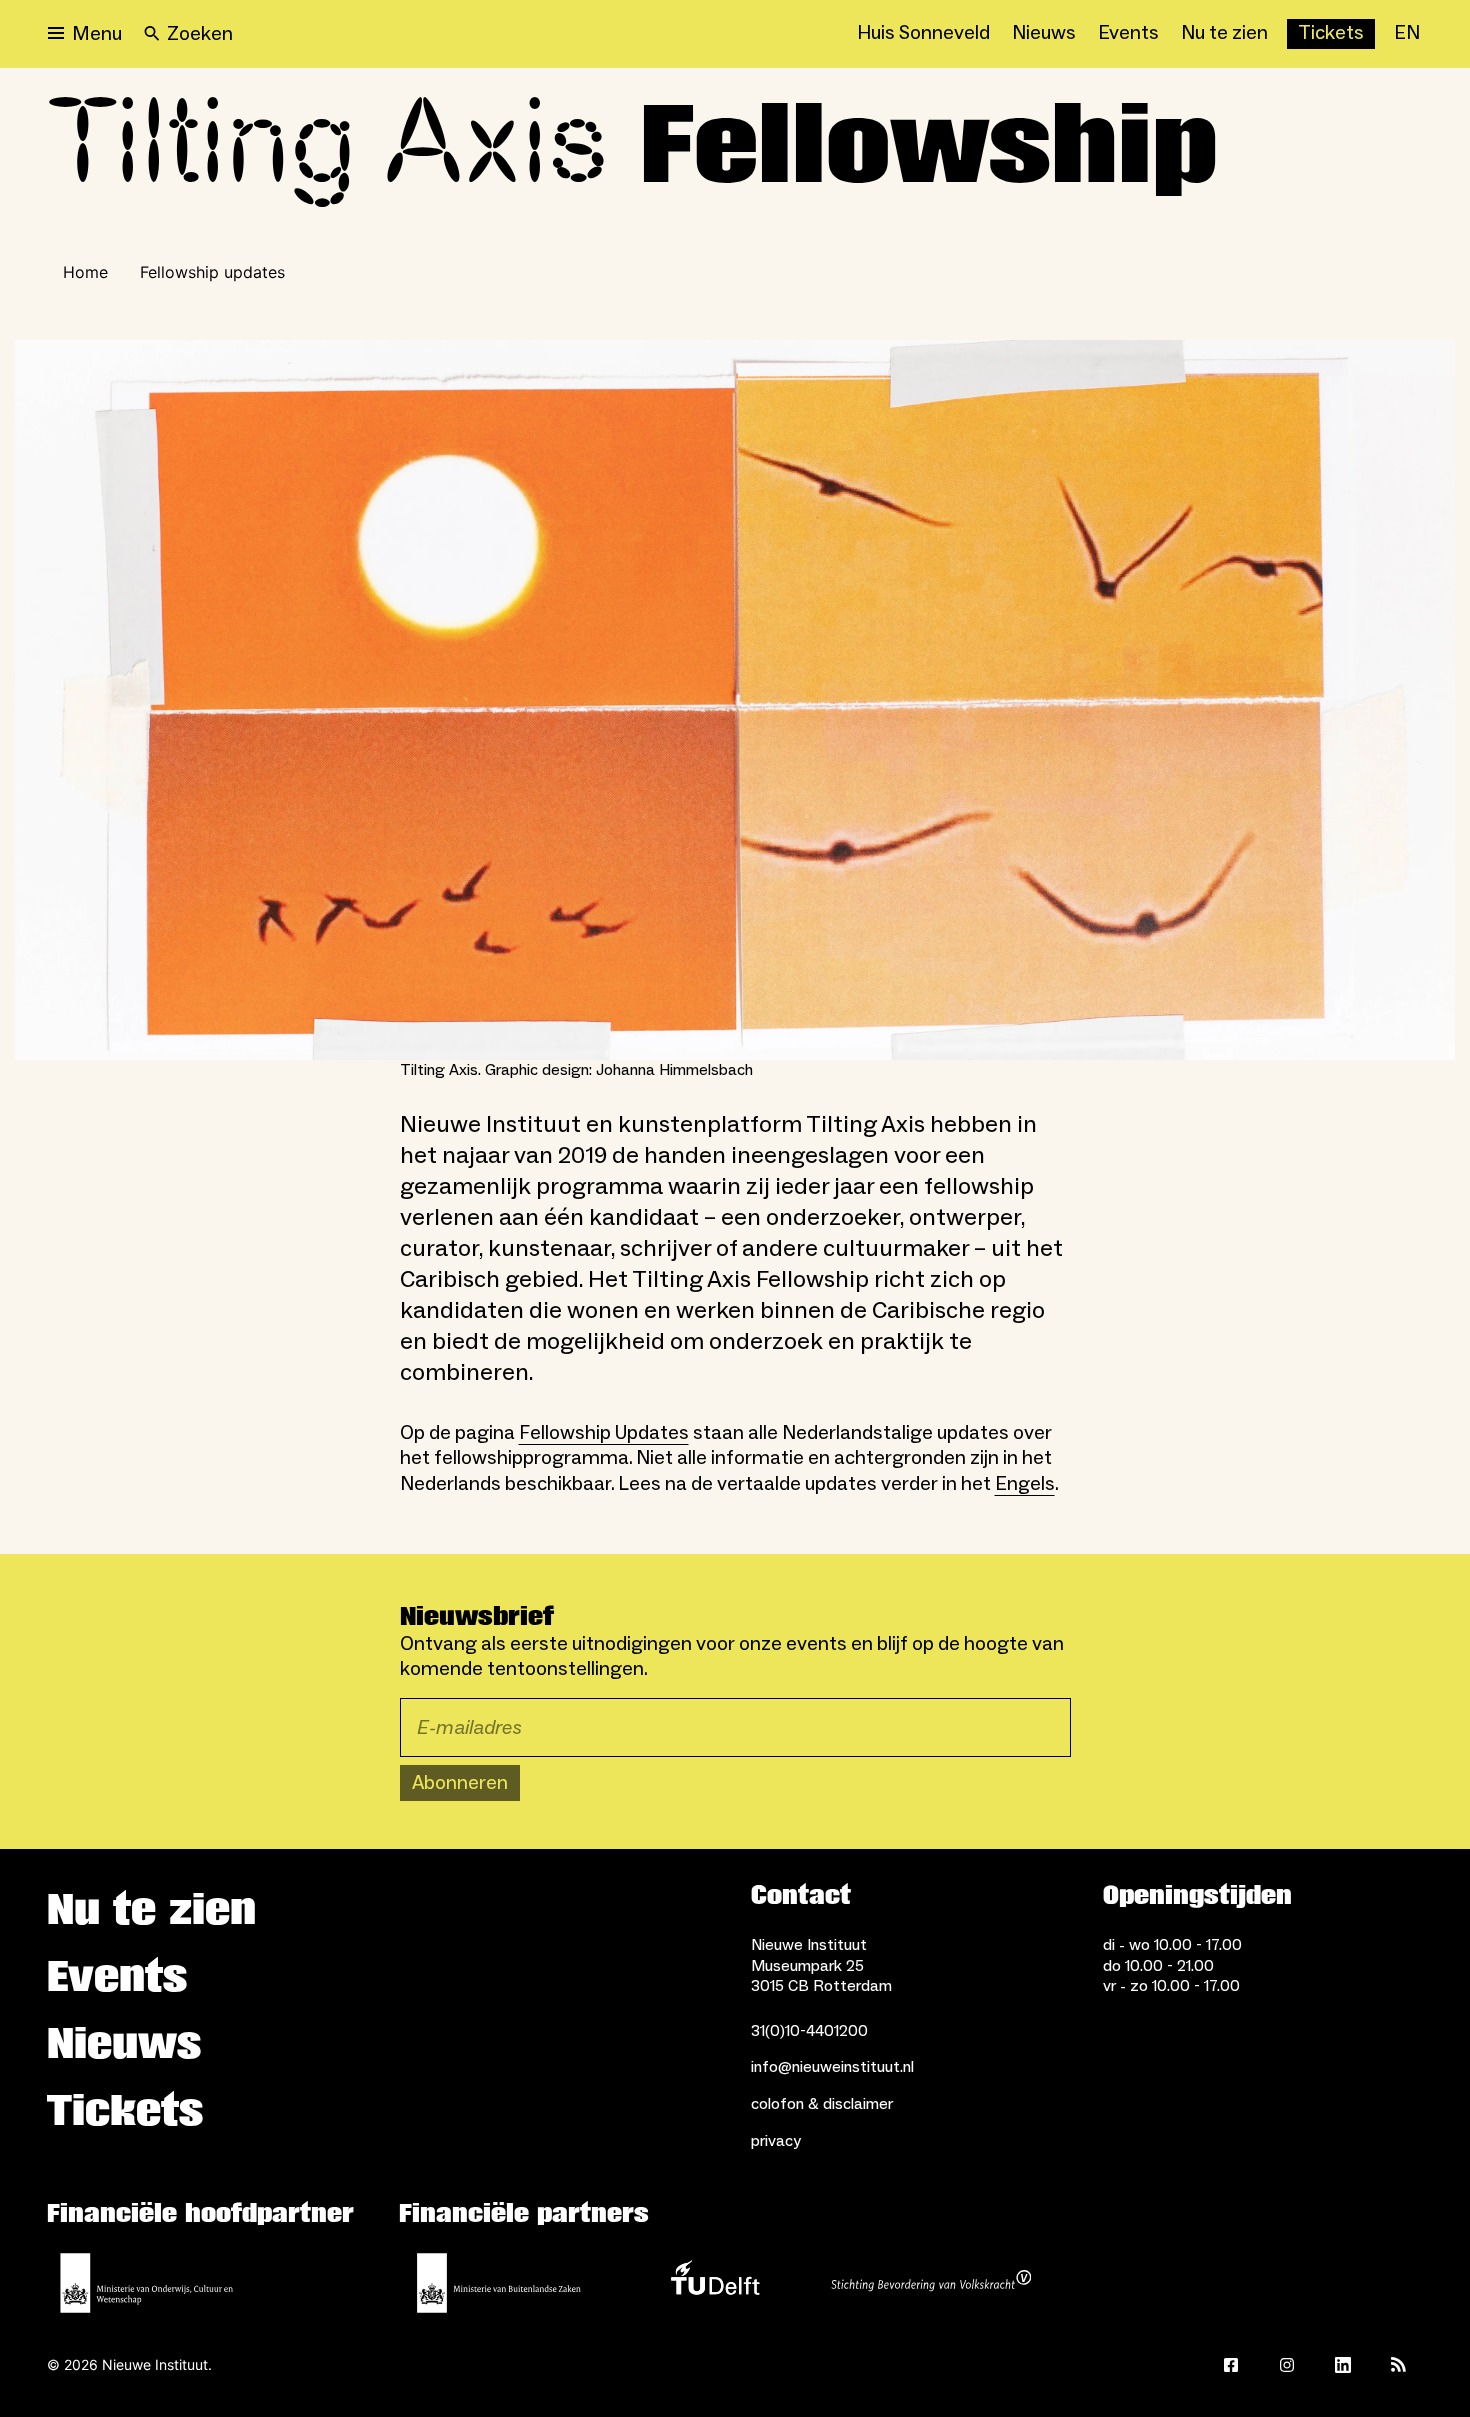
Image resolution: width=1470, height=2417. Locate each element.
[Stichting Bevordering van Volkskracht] (931, 2283)
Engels (1025, 1484)
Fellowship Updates (604, 1433)
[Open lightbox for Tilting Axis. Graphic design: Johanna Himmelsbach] (735, 700)
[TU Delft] (715, 2283)
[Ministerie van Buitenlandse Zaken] (499, 2283)
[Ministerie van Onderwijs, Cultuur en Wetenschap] (147, 2283)
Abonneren (460, 1783)
